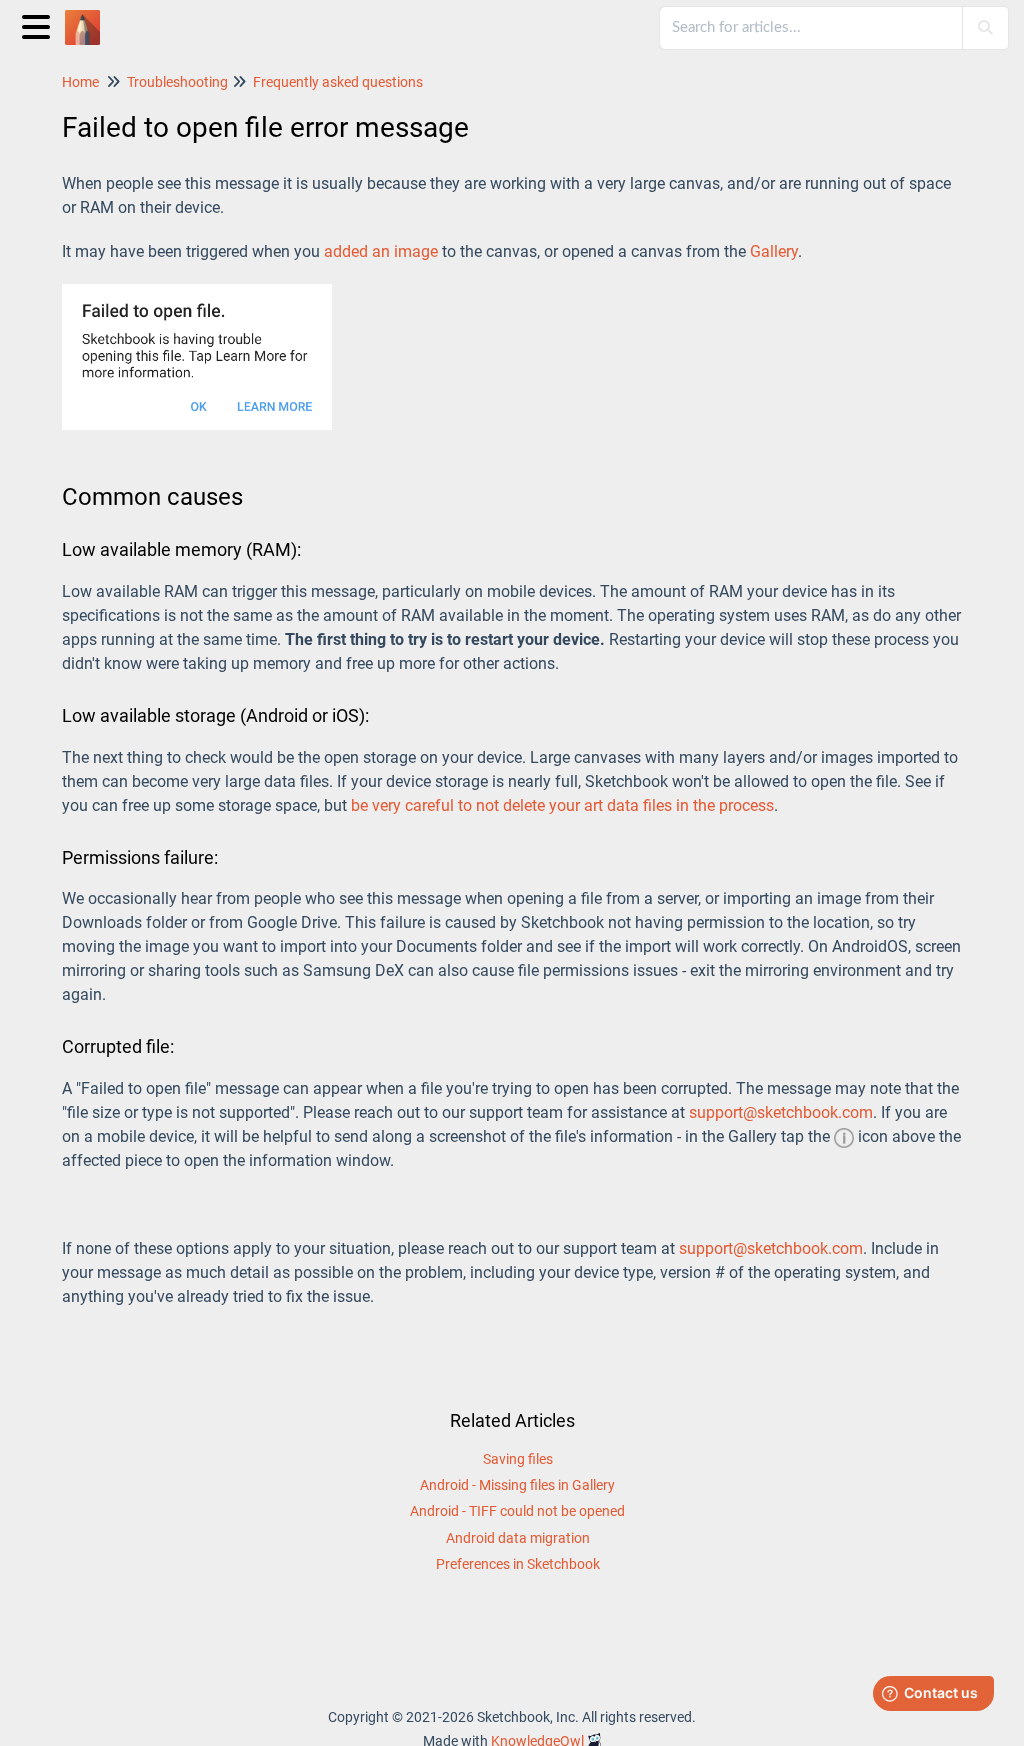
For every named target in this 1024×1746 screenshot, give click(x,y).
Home (80, 82)
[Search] (985, 28)
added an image (381, 251)
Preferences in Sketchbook (518, 1564)
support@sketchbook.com (781, 1112)
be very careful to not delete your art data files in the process (562, 805)
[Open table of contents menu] (40, 24)
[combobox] (812, 28)
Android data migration (518, 1538)
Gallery (774, 251)
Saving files (518, 1459)
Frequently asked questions (338, 82)
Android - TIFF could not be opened (517, 1511)
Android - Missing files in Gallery (517, 1485)
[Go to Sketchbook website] (90, 17)
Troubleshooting (177, 82)
